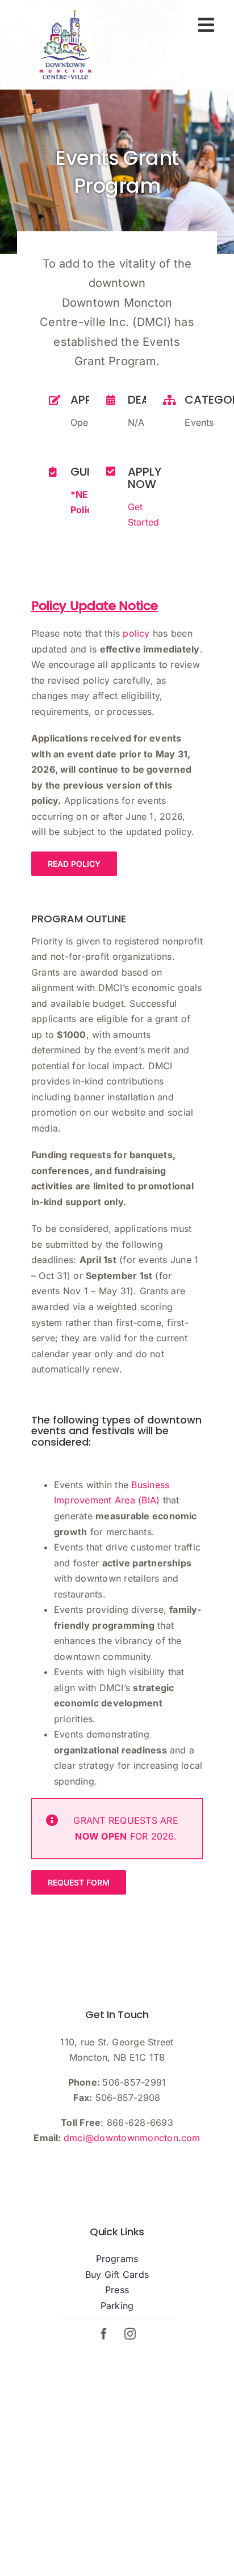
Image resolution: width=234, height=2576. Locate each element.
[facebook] (104, 2334)
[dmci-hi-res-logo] (65, 11)
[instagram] (130, 2334)
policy (136, 633)
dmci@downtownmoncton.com (132, 2138)
